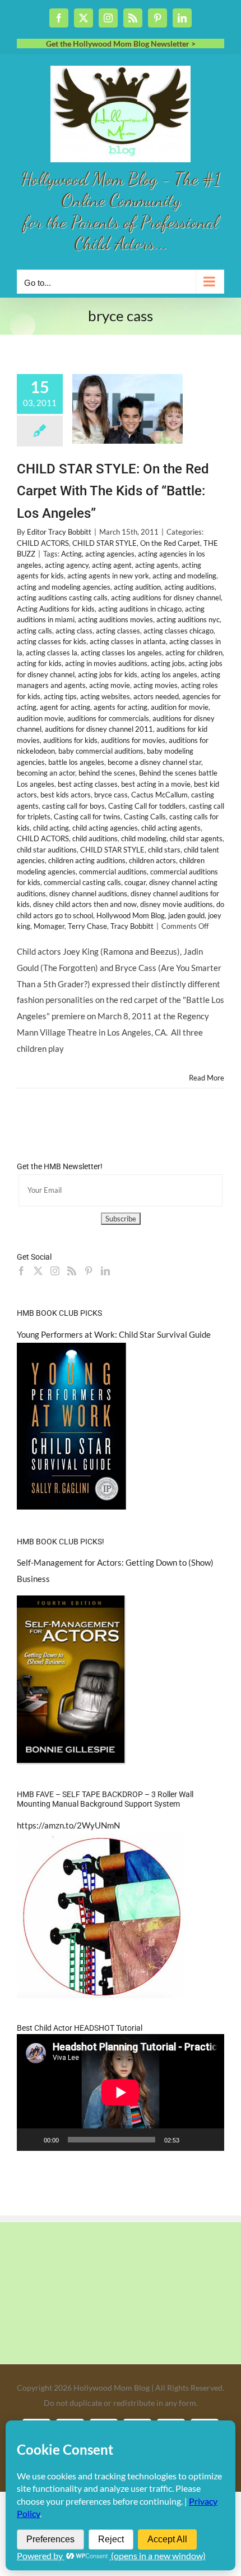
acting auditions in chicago (140, 609)
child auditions (95, 838)
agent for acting (65, 707)
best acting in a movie (156, 784)
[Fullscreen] (210, 2140)
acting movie (110, 685)
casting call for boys (73, 806)
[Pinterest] (89, 1271)
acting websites (105, 696)
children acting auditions (87, 860)
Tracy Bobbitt (132, 926)
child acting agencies (105, 828)
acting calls (34, 631)
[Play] (31, 2140)
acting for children (194, 653)
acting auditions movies (115, 619)
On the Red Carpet (170, 543)
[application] (121, 2092)
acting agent (112, 565)
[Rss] (72, 1271)
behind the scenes (107, 773)
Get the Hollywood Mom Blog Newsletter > (121, 44)
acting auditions (189, 587)
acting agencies (110, 554)
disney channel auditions (88, 893)
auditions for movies (133, 740)
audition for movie (180, 707)
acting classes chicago (179, 631)
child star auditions (47, 850)
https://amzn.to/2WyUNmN (68, 1825)
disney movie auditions (177, 904)
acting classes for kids (52, 641)
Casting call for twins (87, 817)
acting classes (118, 631)
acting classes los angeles (121, 653)
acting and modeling (184, 576)
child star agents (196, 838)
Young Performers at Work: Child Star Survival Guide (114, 1334)
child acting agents (171, 828)
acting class (74, 631)
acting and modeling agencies (64, 587)
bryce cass (111, 795)
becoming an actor (46, 773)
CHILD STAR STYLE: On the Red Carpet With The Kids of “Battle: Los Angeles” (113, 491)
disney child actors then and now (85, 904)
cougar (135, 882)
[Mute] (192, 2140)
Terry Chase (87, 926)
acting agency (67, 565)
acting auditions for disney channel (166, 598)
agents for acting (121, 707)
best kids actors (66, 795)
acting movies (156, 685)
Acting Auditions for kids (56, 609)
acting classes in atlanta (128, 641)
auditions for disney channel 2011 (99, 729)
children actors (152, 860)
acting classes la (52, 653)
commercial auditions (113, 872)
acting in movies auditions (106, 663)
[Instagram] (55, 1271)
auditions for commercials (108, 718)
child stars (164, 850)
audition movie (40, 718)
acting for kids (39, 663)
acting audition (137, 587)
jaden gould (186, 915)
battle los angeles (76, 762)
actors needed (156, 696)
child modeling (144, 838)
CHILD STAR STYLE (105, 543)
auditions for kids (70, 740)
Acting (71, 554)
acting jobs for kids (108, 674)
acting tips (60, 696)
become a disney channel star (154, 762)
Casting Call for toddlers (147, 806)
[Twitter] (38, 1271)
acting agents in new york (108, 576)
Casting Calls (145, 817)
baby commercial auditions (101, 751)
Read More (207, 1078)
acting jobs (168, 663)
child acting (51, 828)
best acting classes (88, 784)
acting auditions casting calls (62, 598)
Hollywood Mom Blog (131, 915)
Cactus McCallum (159, 795)
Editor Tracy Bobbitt (59, 532)
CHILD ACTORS (43, 543)
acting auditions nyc (188, 619)
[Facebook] (21, 1271)
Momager (49, 926)
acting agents (157, 565)
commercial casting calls (82, 882)
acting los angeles (169, 674)
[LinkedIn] (105, 1271)
